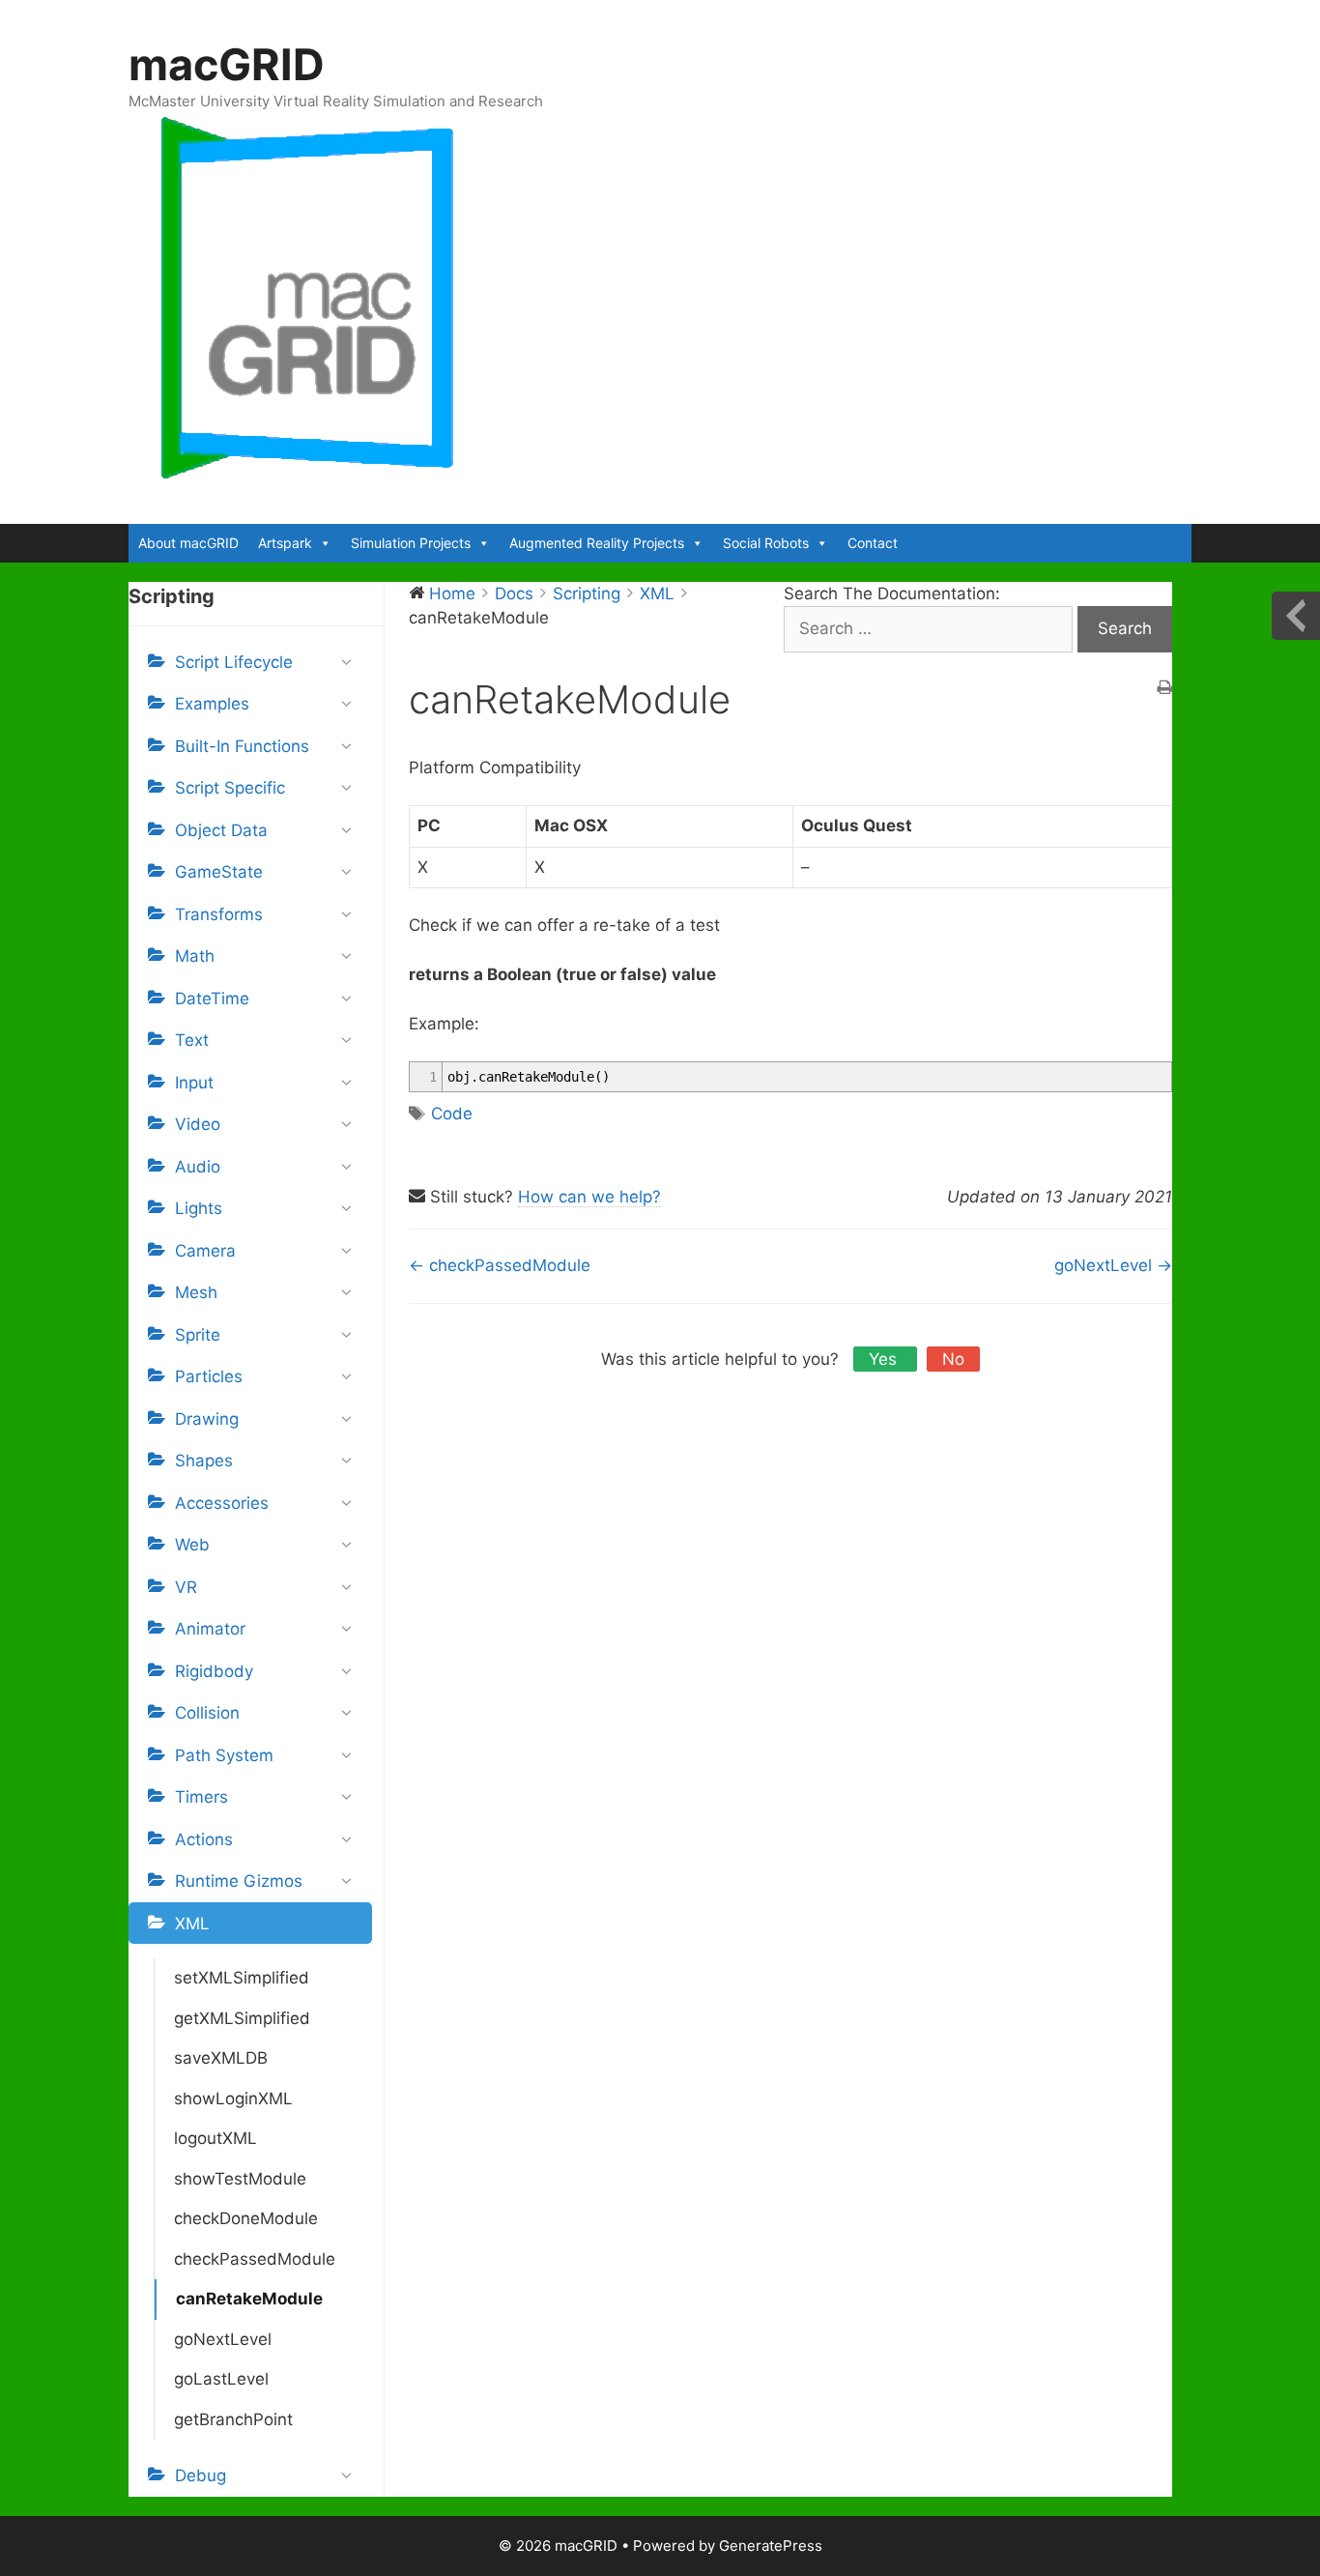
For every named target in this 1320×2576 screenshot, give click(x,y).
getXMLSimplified (242, 2018)
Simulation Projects (411, 543)
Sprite (198, 1335)
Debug (201, 2475)
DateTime (212, 999)
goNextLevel (223, 2339)
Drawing (207, 1419)
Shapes (204, 1461)
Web (192, 1545)
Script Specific (230, 788)
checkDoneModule (246, 2218)
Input (194, 1083)
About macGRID (188, 543)
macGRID (227, 64)
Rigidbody (214, 1671)
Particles (209, 1376)
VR (186, 1587)
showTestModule (240, 2179)
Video (198, 1124)
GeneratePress (771, 2546)
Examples (212, 704)
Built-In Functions (242, 746)
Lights (199, 1208)
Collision (207, 1713)
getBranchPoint (233, 2419)
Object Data (221, 830)
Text (192, 1040)
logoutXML (215, 2138)
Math (195, 956)
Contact (873, 543)
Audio (198, 1167)
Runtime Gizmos (239, 1881)
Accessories (222, 1503)
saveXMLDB (221, 2058)
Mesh (196, 1292)
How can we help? (589, 1197)
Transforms (219, 914)
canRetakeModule (249, 2299)
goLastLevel (221, 2379)
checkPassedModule (255, 2259)
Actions (204, 1839)
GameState (219, 872)
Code (452, 1114)
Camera (205, 1251)
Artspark (285, 543)
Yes (885, 1359)
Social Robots (766, 543)
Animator (210, 1629)
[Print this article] (1164, 689)
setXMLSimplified (242, 1978)
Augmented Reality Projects (597, 543)
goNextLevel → (1113, 1265)
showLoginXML (233, 2098)
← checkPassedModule (500, 1265)
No (953, 1359)
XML (192, 1924)
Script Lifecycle (234, 662)
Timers (201, 1797)
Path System (224, 1755)
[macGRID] (308, 298)
